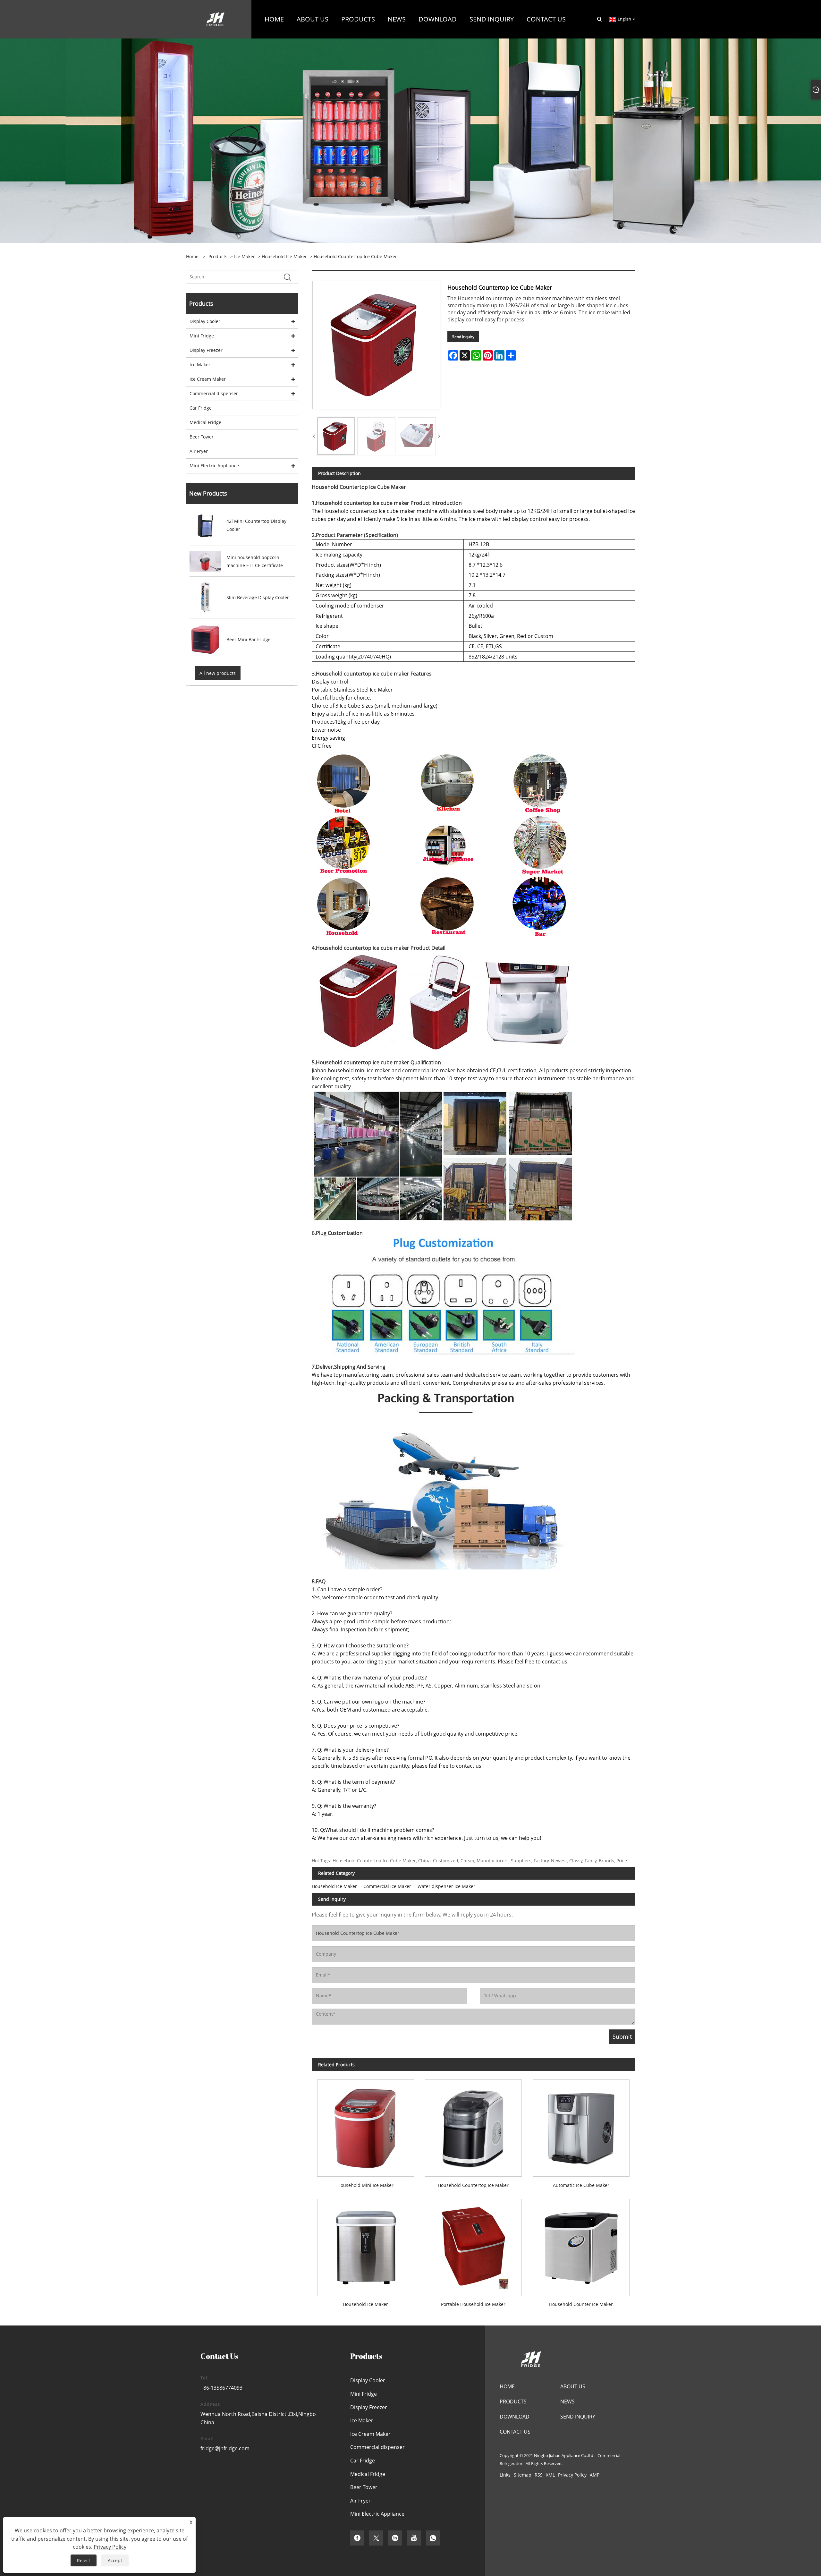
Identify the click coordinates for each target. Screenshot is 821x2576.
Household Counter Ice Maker (581, 2304)
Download (515, 2417)
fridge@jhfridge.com (225, 2448)
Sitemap (523, 2475)
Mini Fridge (202, 336)
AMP (595, 2475)
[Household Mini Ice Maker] (366, 2125)
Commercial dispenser (214, 393)
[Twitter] (376, 2538)
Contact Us (515, 2432)
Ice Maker (245, 256)
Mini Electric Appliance (214, 466)
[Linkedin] (395, 2538)
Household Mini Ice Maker (365, 2185)
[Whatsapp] (433, 2538)
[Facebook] (357, 2538)
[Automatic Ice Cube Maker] (581, 2125)
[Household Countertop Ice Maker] (473, 2125)
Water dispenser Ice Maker (446, 1886)
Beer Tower (202, 437)
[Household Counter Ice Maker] (581, 2244)
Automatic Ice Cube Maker (581, 2185)
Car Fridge (201, 408)
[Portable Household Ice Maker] (473, 2244)
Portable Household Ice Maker (473, 2304)
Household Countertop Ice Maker (473, 2185)
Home (507, 2386)
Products (218, 256)
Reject (84, 2560)
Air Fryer (199, 451)
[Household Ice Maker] (366, 2244)
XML (550, 2475)
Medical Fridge (205, 422)
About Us (573, 2386)
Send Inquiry (463, 337)
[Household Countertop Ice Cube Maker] (336, 436)
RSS (539, 2475)
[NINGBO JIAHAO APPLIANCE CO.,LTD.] (215, 19)
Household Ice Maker (284, 256)
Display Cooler (205, 321)
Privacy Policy (572, 2475)
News (567, 2402)
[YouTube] (414, 2538)
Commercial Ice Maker (387, 1886)
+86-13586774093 (221, 2388)
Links (505, 2475)
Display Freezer (206, 350)
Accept (115, 2560)
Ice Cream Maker (208, 379)
